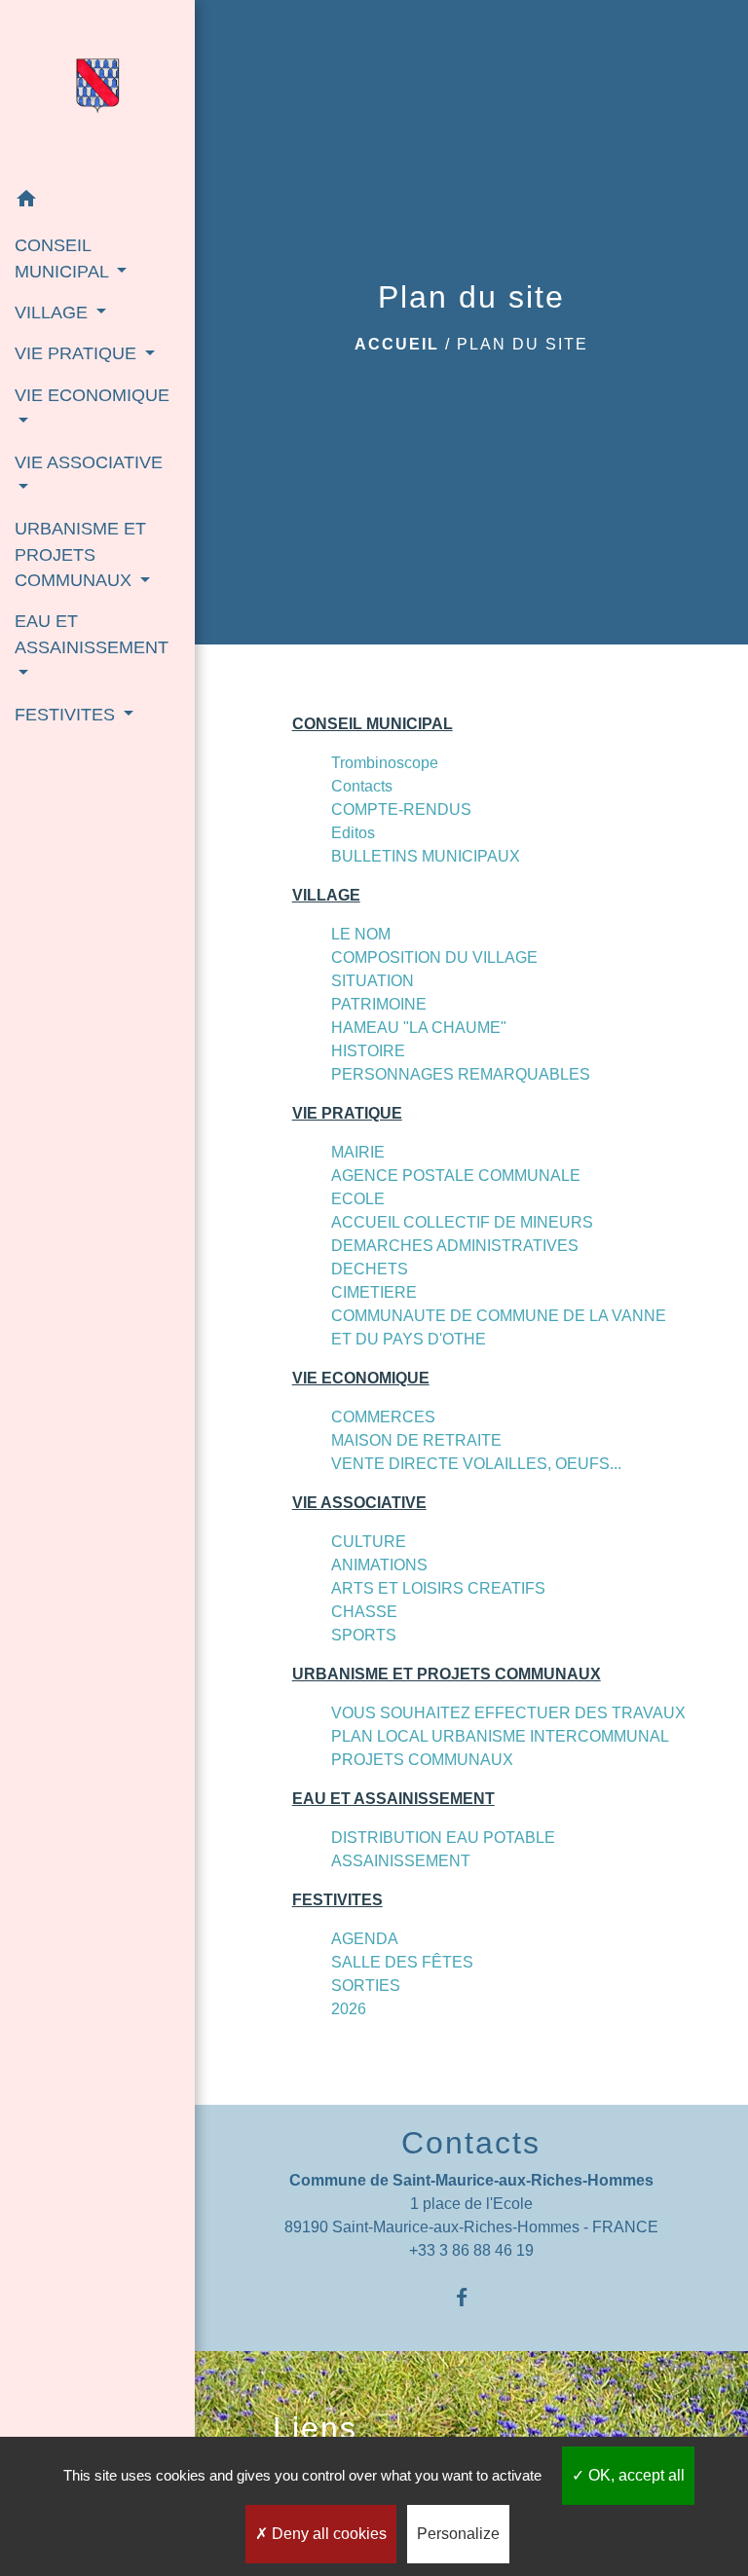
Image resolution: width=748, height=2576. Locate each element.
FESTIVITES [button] (67, 715)
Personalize (458, 2534)
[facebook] (471, 2297)
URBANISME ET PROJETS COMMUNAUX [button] (80, 554)
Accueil (397, 344)
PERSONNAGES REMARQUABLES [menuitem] (461, 1074)
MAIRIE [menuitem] (358, 1152)
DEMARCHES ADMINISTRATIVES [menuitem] (455, 1246)
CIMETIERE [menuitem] (374, 1292)
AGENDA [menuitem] (365, 1939)
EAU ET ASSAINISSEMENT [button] (92, 634)
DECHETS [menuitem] (370, 1269)
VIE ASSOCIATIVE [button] (89, 462)
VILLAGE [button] (54, 313)
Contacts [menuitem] (362, 786)
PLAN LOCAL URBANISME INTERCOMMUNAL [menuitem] (500, 1736)
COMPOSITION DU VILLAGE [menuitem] (434, 957)
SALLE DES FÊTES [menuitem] (402, 1962)
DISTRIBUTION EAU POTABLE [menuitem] (443, 1838)
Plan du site (523, 344)
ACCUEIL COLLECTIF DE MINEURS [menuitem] (462, 1222)
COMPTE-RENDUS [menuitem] (401, 810)
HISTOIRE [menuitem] (368, 1051)
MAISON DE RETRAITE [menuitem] (416, 1440)
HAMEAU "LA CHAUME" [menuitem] (419, 1028)
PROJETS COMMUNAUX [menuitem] (422, 1760)
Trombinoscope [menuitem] (385, 763)
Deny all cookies (327, 2534)
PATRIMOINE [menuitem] (379, 1004)
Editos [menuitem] (353, 833)
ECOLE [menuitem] (358, 1199)
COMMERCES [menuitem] (383, 1417)
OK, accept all (635, 2475)
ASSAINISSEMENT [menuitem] (401, 1861)
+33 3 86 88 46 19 (471, 2250)
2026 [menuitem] (349, 2009)
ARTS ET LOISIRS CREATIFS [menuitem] (438, 1588)
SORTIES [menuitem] (366, 1986)
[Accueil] (97, 90)
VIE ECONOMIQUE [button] (92, 395)
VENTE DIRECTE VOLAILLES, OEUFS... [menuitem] (476, 1464)
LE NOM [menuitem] (361, 934)
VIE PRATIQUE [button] (78, 353)
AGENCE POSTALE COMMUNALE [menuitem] (456, 1176)
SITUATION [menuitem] (373, 981)
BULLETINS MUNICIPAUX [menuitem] (426, 856)
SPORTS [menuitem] (364, 1635)
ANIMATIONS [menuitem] (379, 1565)
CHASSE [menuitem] (364, 1612)
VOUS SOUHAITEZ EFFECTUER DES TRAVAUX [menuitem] (508, 1713)
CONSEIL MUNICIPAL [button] (64, 258)
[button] (97, 202)
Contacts (471, 2143)
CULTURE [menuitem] (369, 1542)
